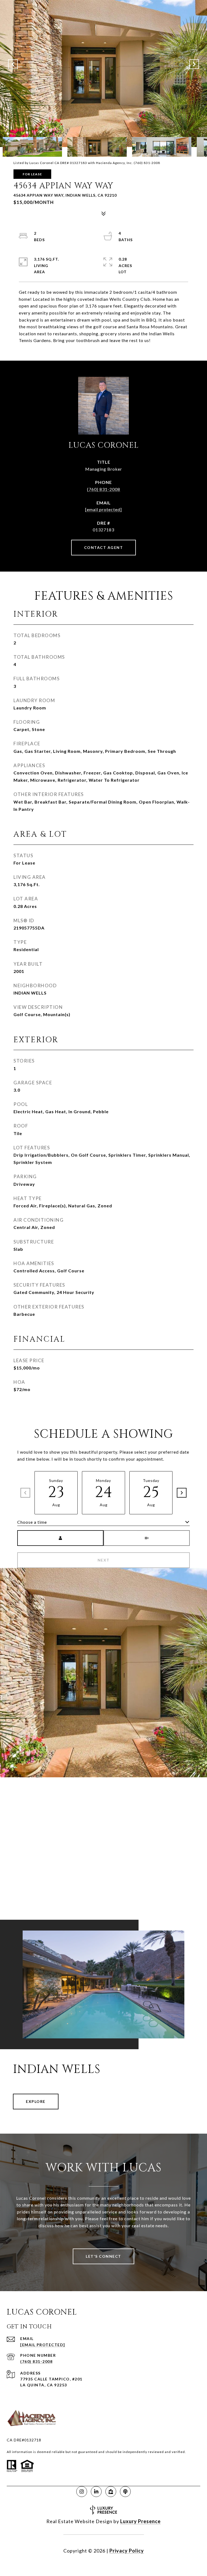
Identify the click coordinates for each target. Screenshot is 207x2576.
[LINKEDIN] (96, 2492)
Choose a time (32, 1522)
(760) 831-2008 (104, 489)
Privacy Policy (127, 2551)
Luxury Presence (140, 2521)
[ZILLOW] (111, 2492)
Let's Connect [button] (103, 2256)
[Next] (182, 1493)
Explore (36, 2101)
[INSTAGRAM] (82, 2492)
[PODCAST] (125, 2492)
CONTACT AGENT (104, 547)
